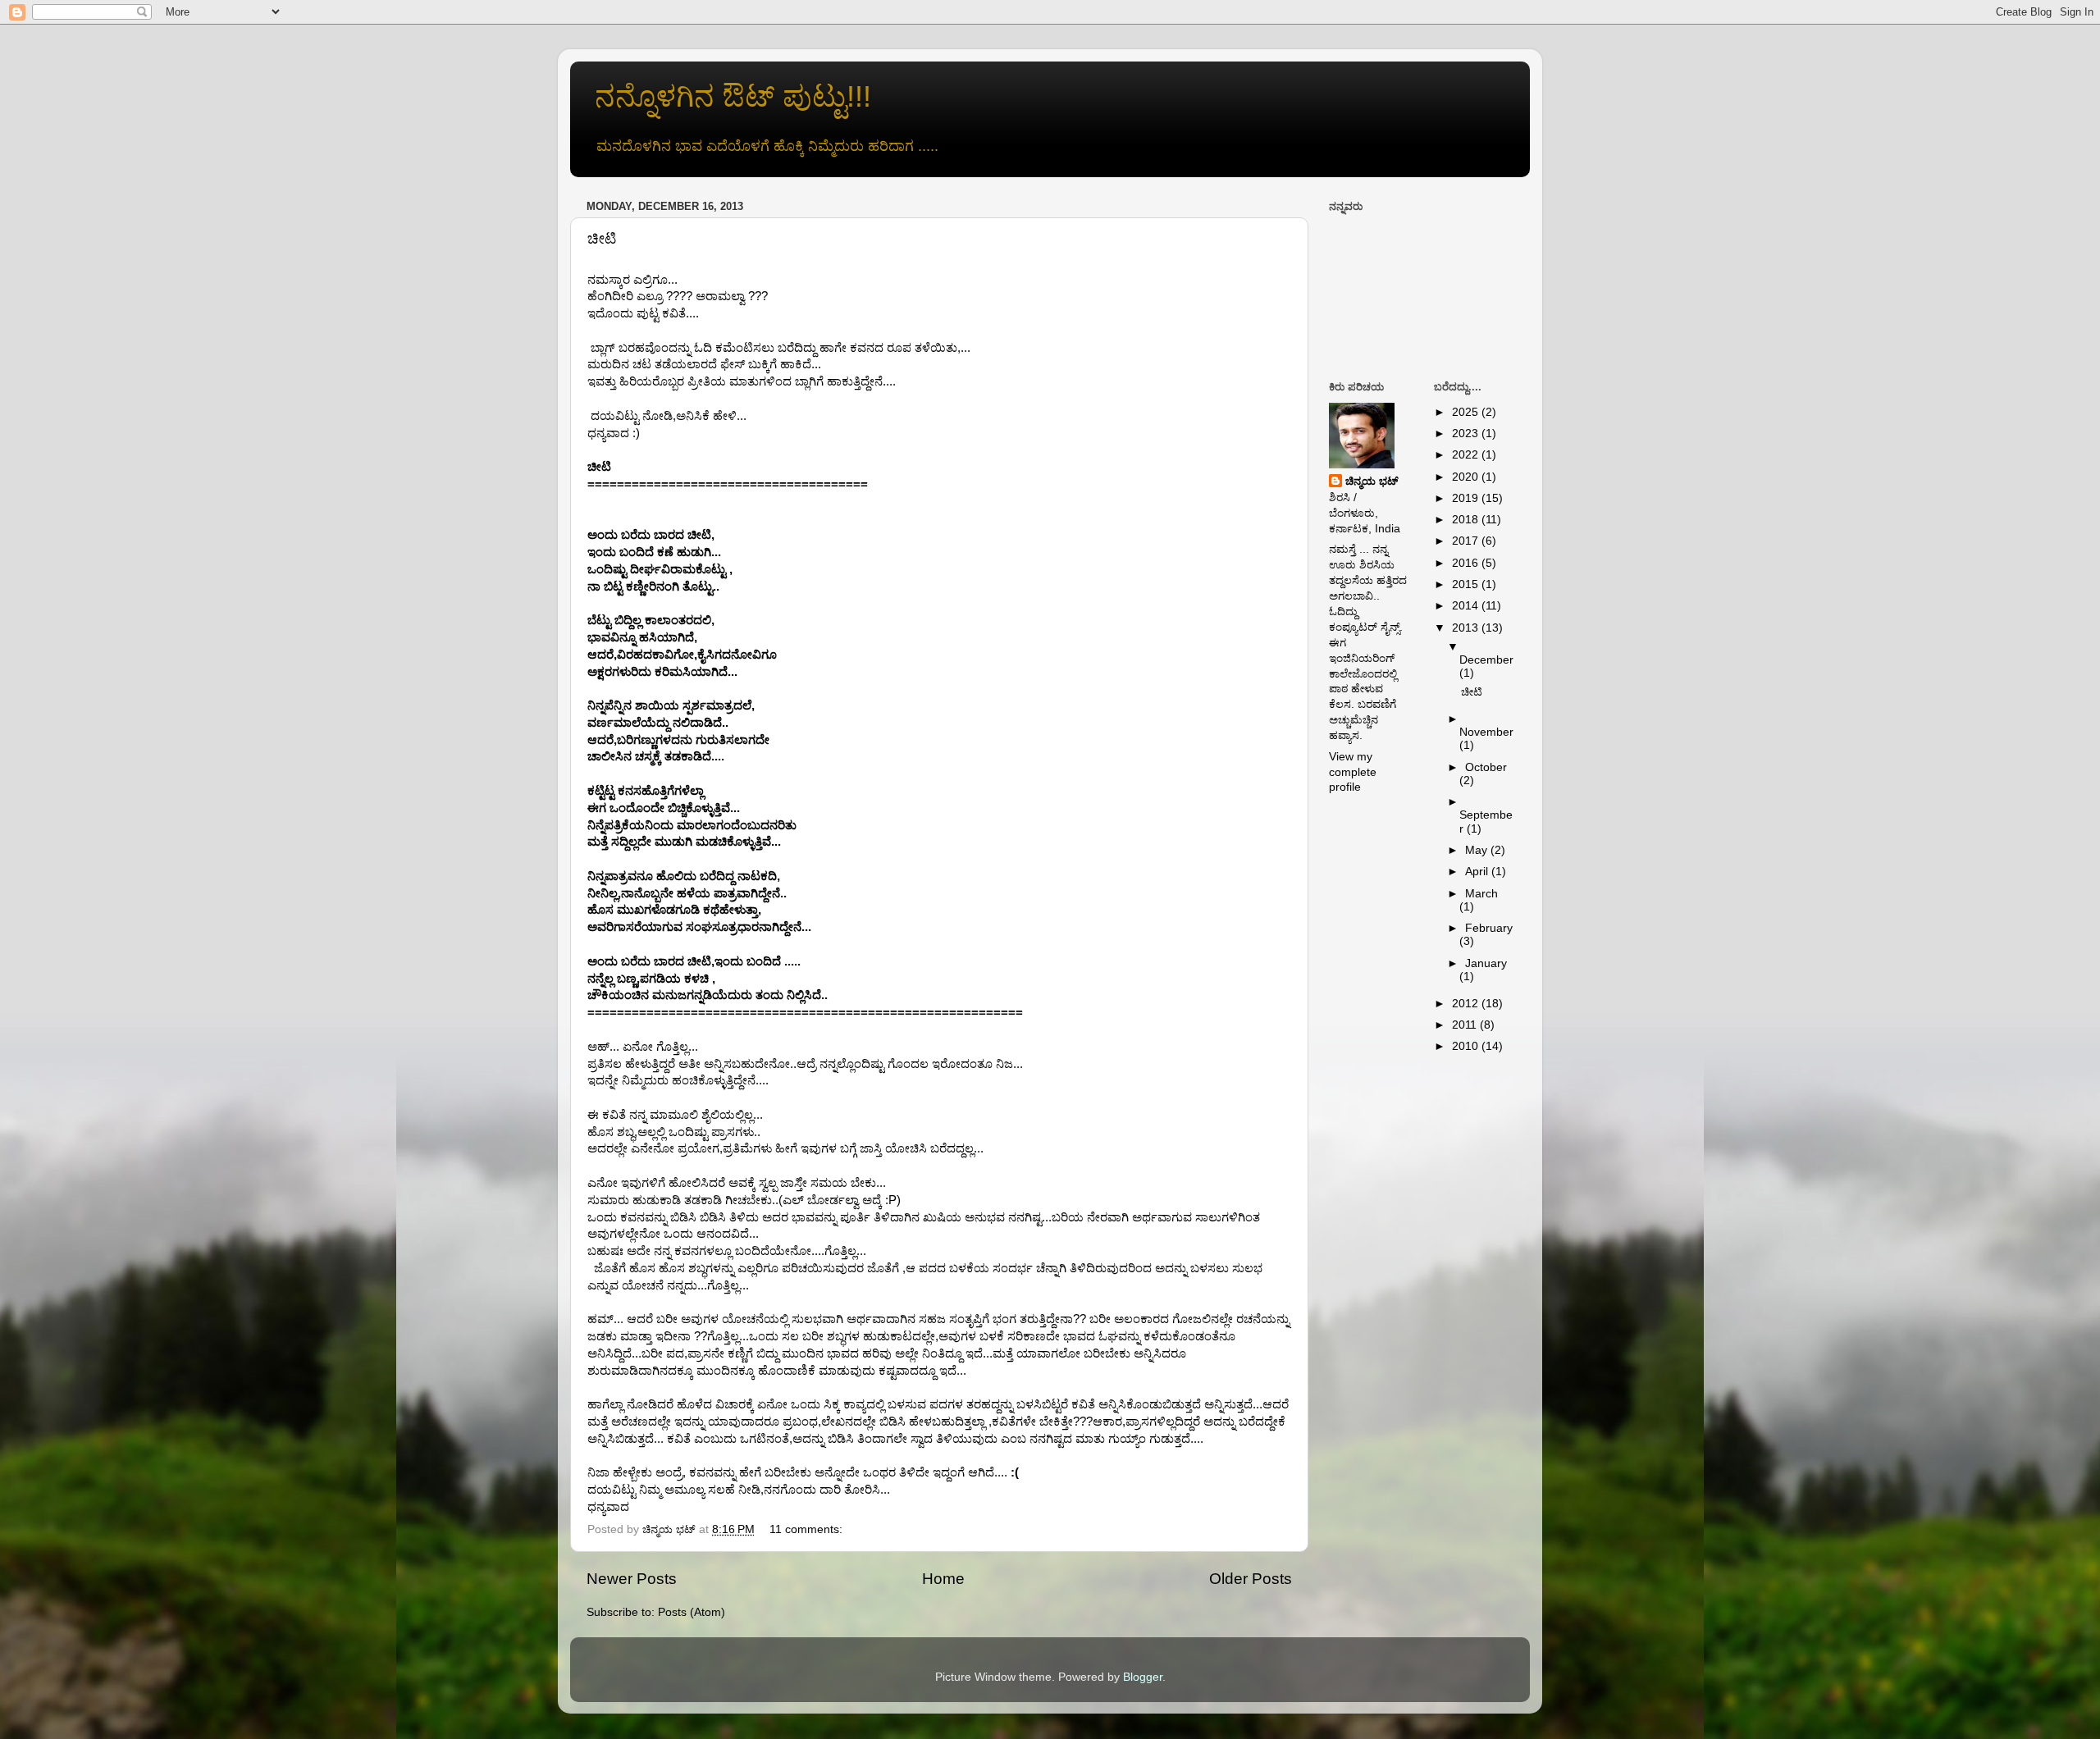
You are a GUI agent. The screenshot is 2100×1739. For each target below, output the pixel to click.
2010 (1467, 1046)
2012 (1467, 1004)
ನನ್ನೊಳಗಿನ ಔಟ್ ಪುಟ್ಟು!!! (733, 96)
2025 (1467, 412)
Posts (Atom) (692, 1612)
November (1486, 732)
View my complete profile (1353, 772)
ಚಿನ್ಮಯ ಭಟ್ (1372, 481)
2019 (1467, 498)
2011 (1466, 1025)
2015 (1467, 584)
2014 (1467, 606)
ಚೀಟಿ (602, 239)
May (1478, 850)
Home (943, 1579)
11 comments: (808, 1529)
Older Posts (1251, 1579)
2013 (1467, 628)
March (1481, 894)
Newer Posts (632, 1579)
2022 (1467, 455)
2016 (1467, 563)
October (1486, 767)
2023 (1467, 434)
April (1478, 872)
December (1486, 660)
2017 (1467, 541)
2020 (1467, 477)
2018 (1467, 520)
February (1489, 928)
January (1486, 963)
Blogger (1143, 1677)
